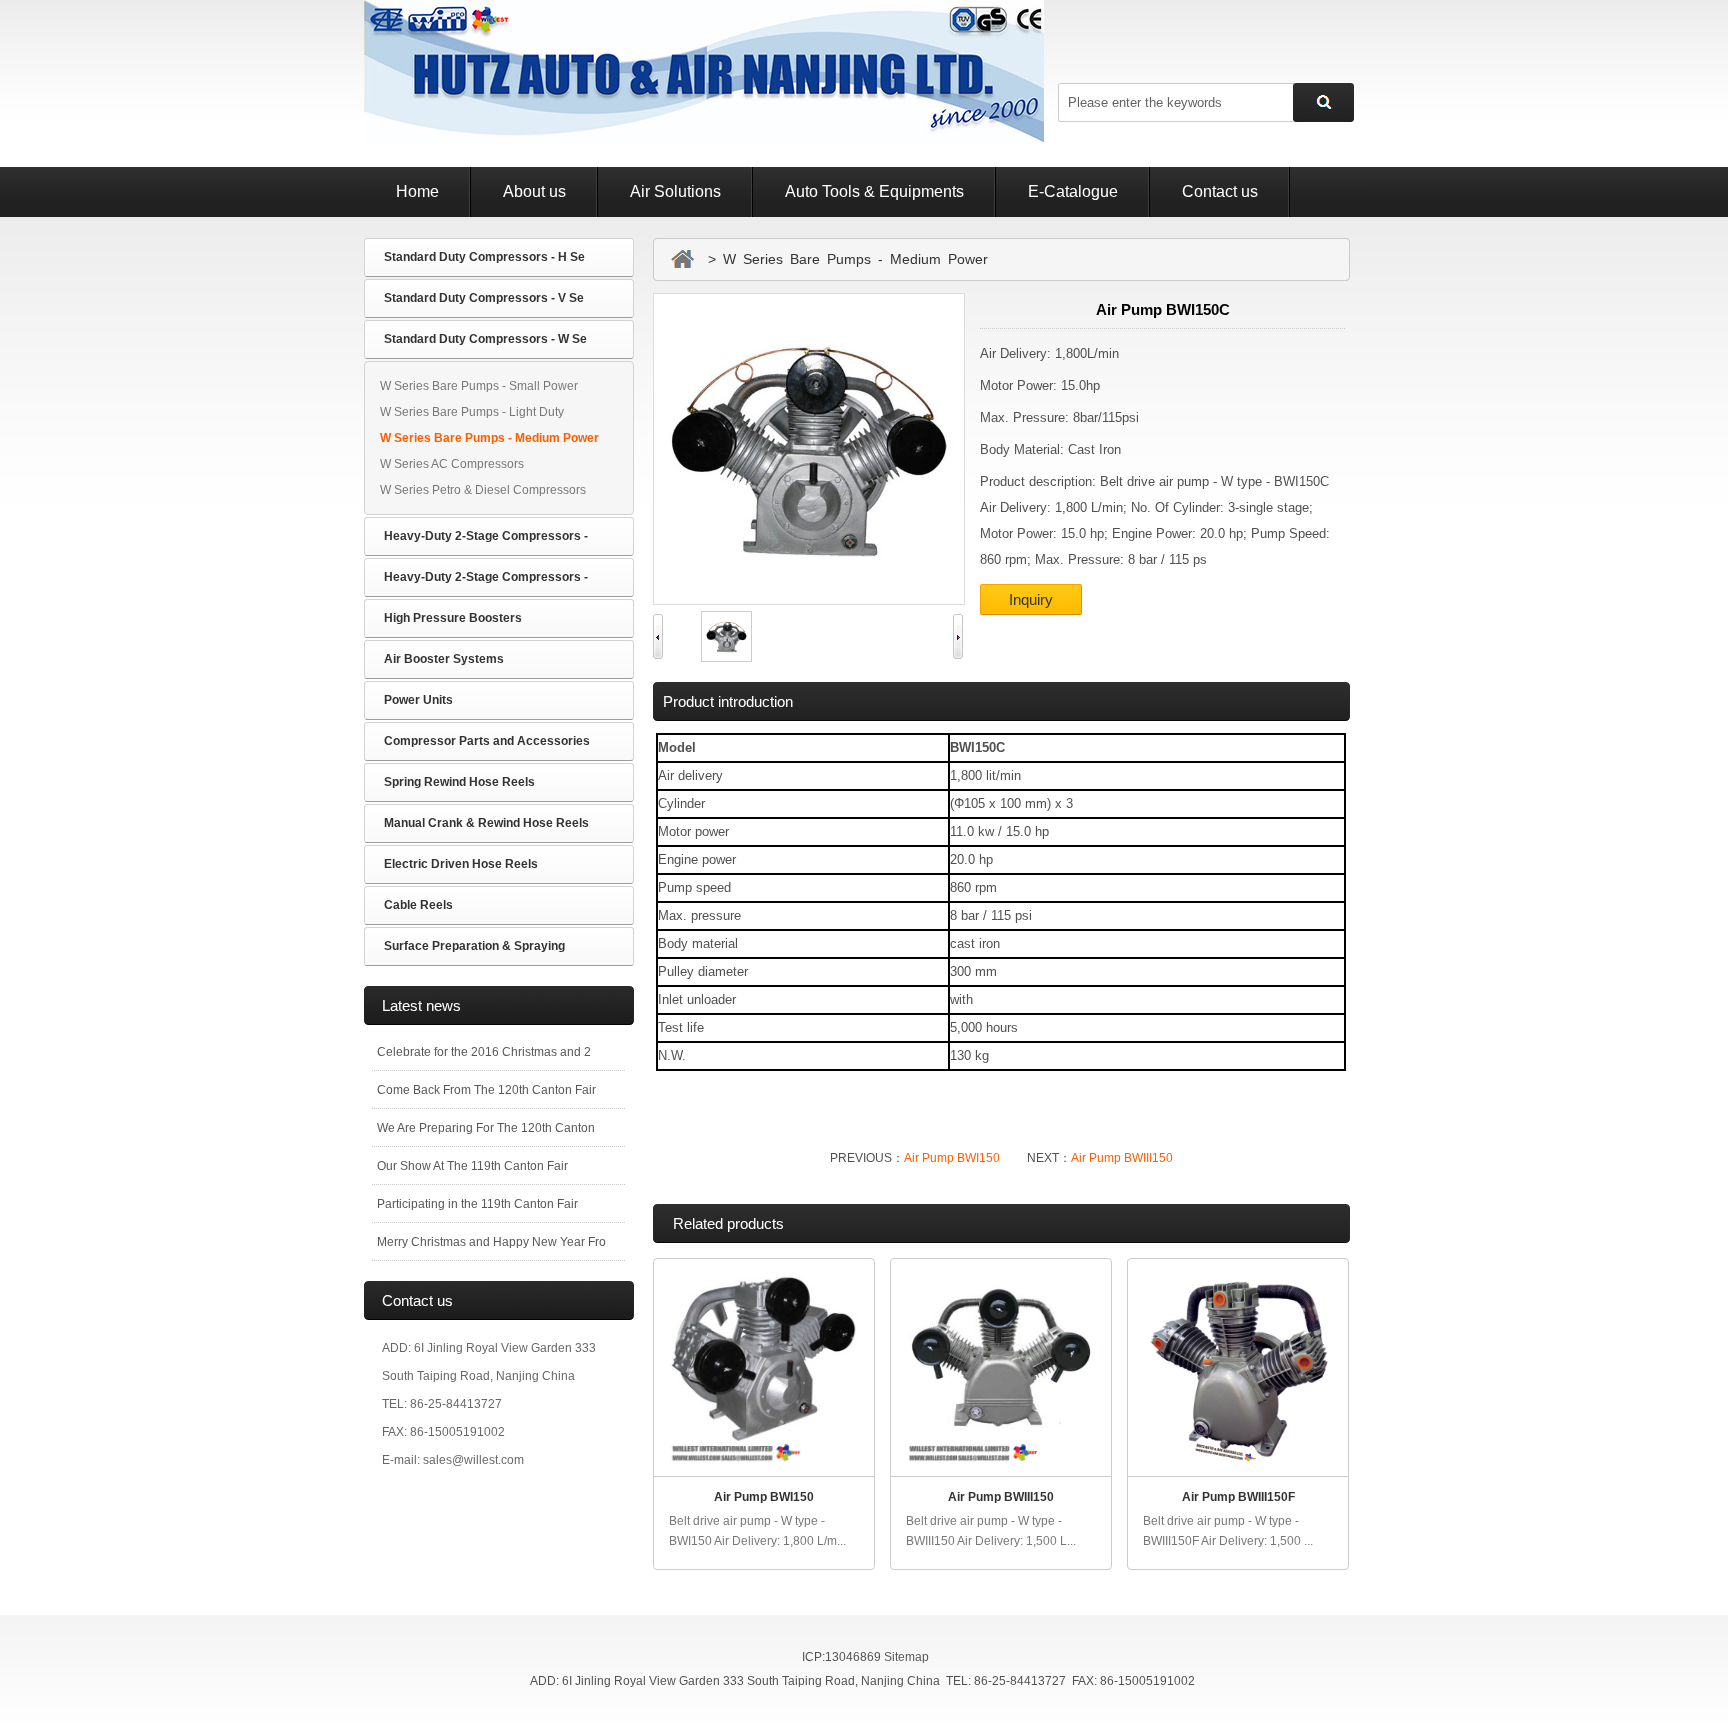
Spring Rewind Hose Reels (459, 782)
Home (417, 191)
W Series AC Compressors (452, 464)
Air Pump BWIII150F (1238, 1497)
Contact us (1220, 191)
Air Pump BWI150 (952, 1158)
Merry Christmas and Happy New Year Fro (491, 1242)
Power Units (418, 700)
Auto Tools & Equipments (874, 191)
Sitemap (906, 1657)
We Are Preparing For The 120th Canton (486, 1128)
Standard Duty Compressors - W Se (485, 339)
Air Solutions (675, 191)
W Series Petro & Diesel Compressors (483, 490)
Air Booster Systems (444, 659)
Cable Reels (418, 905)
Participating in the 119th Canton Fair (477, 1204)
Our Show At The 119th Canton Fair (472, 1166)
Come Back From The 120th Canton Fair (486, 1090)
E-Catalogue (1073, 191)
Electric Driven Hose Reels (461, 864)
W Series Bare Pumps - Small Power (479, 386)
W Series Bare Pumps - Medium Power (489, 438)
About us (534, 191)
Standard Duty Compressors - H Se (484, 257)
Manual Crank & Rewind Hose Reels (486, 823)
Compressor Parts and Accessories (487, 741)
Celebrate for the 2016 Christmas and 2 (484, 1052)
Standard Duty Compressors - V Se (484, 298)
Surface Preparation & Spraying (474, 946)
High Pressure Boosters (453, 618)
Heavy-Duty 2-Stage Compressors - (486, 536)
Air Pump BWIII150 (1122, 1158)
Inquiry (1031, 599)
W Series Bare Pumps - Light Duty (472, 412)
